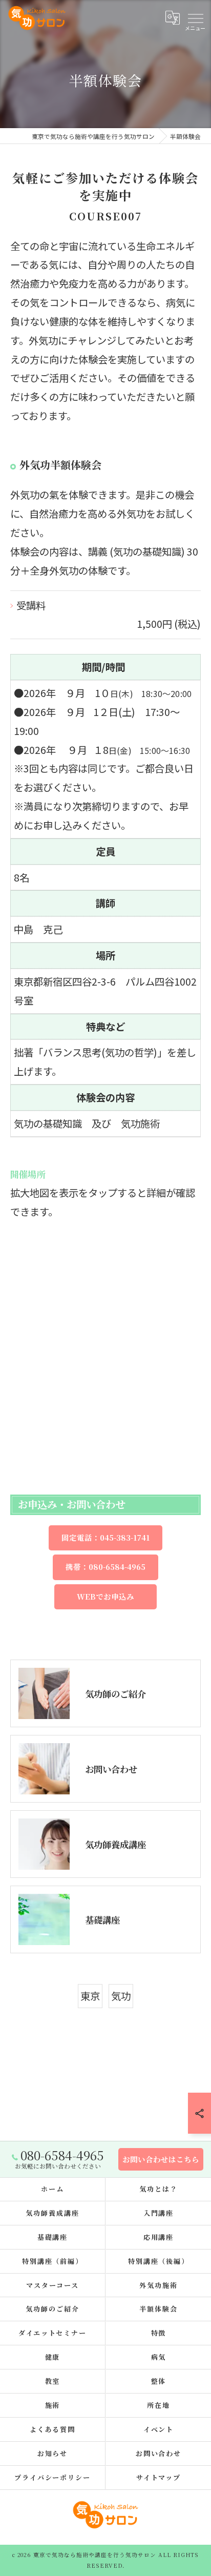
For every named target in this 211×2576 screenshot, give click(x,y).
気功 (121, 1996)
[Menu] (195, 17)
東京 (90, 1996)
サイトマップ (159, 2477)
